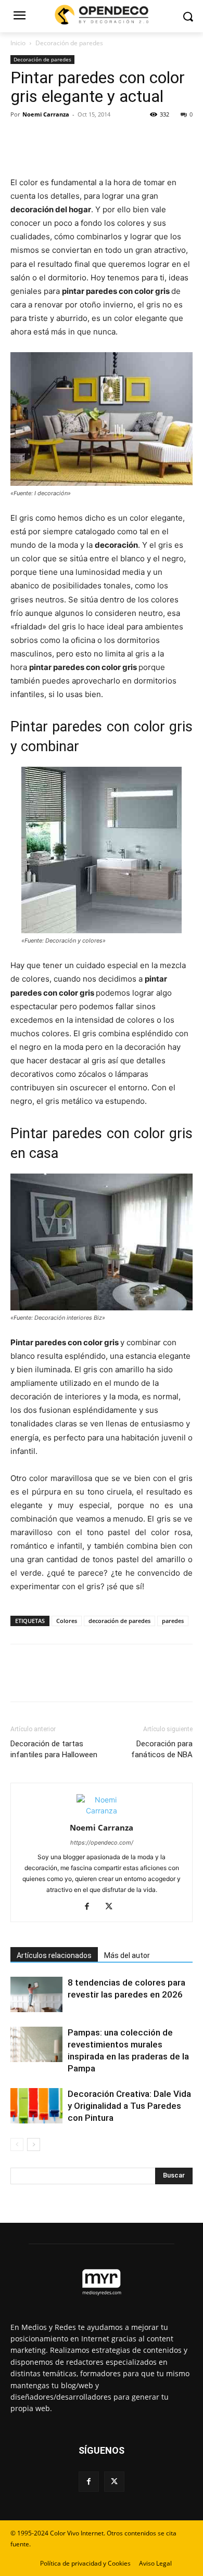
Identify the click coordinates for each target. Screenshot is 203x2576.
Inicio (18, 43)
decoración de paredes (119, 1621)
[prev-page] (17, 2144)
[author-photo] (102, 1811)
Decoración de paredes (69, 43)
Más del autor (127, 1955)
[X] (45, 138)
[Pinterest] (69, 138)
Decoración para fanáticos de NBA (162, 1749)
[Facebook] (21, 138)
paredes (173, 1621)
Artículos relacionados (54, 1955)
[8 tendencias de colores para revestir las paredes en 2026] (36, 1995)
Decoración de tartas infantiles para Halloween (54, 1749)
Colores (67, 1621)
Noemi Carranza (46, 114)
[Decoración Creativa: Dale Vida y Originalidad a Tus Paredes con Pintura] (36, 2106)
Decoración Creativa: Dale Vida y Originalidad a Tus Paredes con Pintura (129, 2106)
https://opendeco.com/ (102, 1843)
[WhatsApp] (93, 138)
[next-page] (34, 2144)
